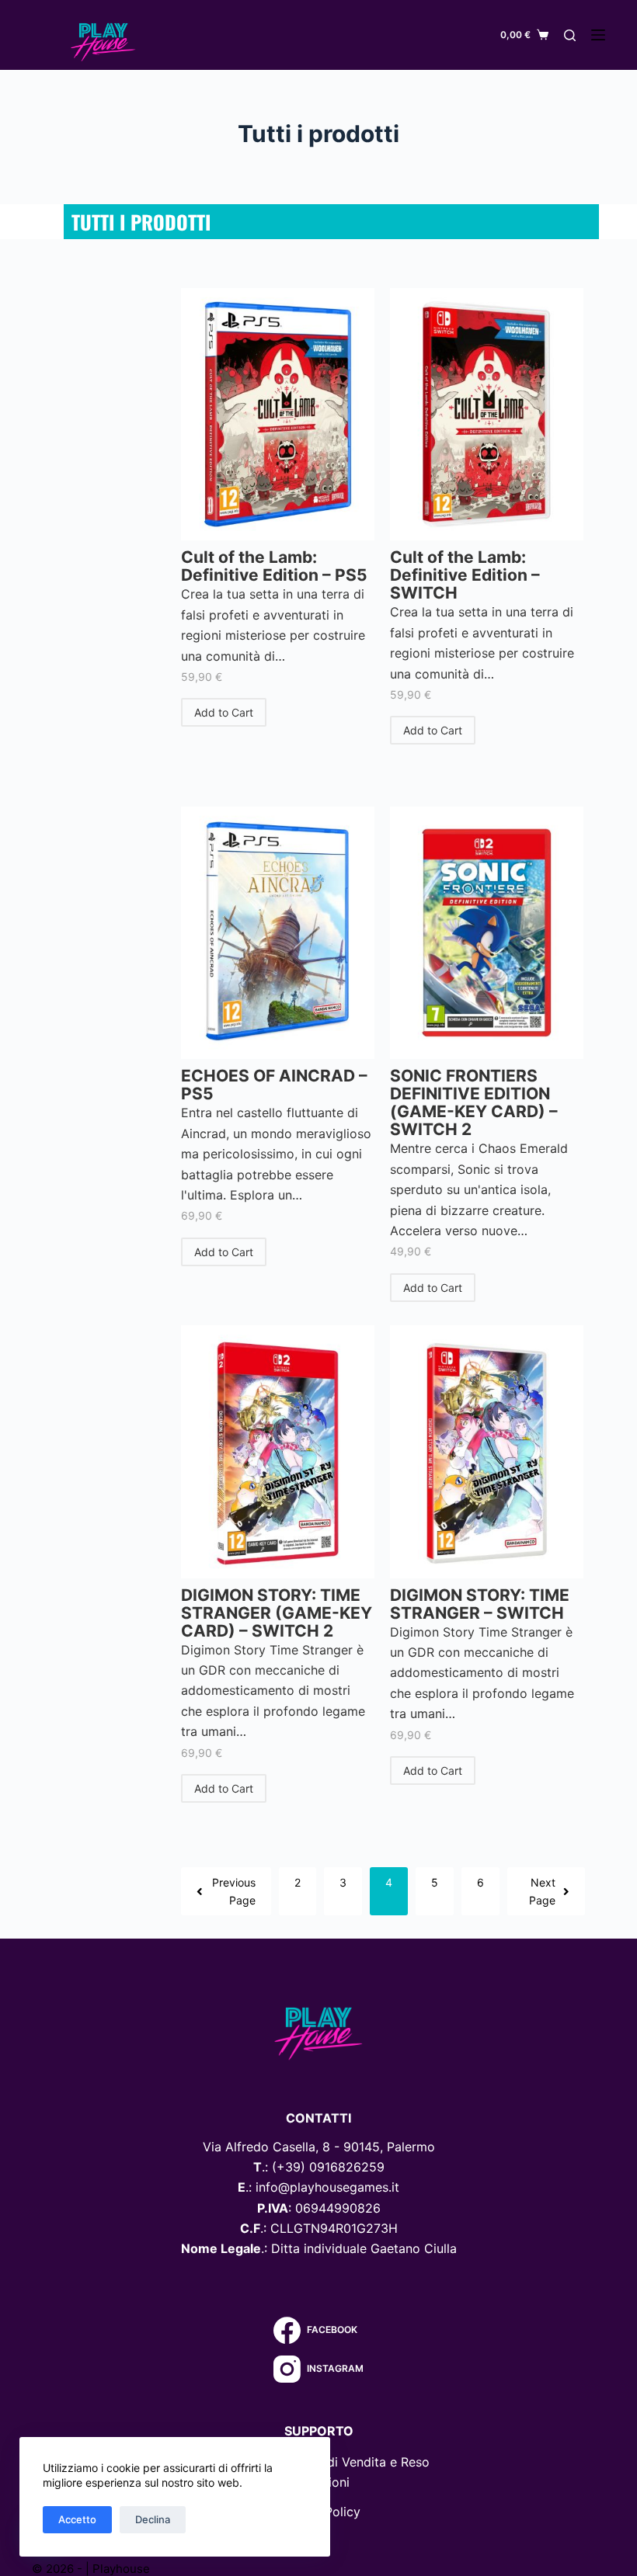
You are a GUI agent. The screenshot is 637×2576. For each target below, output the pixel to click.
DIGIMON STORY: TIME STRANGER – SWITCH (480, 1604)
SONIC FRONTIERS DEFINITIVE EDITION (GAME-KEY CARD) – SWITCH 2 (474, 1102)
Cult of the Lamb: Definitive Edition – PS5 (274, 566)
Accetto (77, 2519)
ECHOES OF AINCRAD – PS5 (274, 1085)
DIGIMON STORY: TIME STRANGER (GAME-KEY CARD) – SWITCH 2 (277, 1613)
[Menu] (598, 35)
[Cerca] (570, 35)
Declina (153, 2519)
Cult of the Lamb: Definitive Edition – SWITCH (465, 575)
